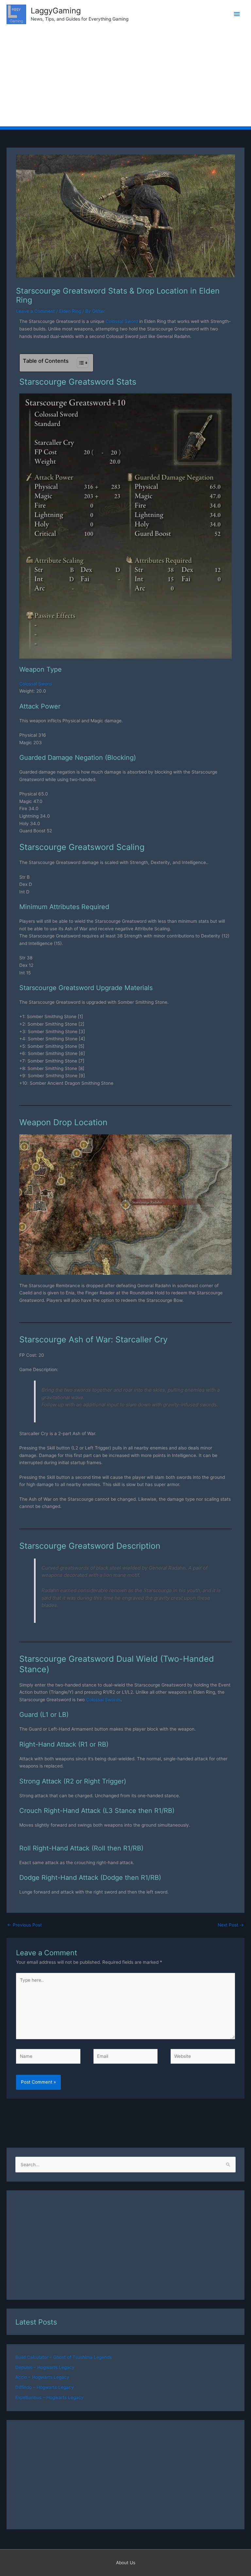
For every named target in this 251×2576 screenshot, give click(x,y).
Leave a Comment (35, 311)
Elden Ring (70, 311)
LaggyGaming (56, 11)
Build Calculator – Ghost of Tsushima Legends (64, 2357)
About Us (126, 2563)
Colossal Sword (122, 321)
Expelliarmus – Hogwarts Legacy (50, 2397)
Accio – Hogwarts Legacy (42, 2377)
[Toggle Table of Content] (79, 363)
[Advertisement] (125, 77)
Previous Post (25, 1925)
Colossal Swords (103, 1700)
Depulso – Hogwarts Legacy (45, 2367)
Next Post (231, 1925)
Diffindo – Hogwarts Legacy (45, 2387)
